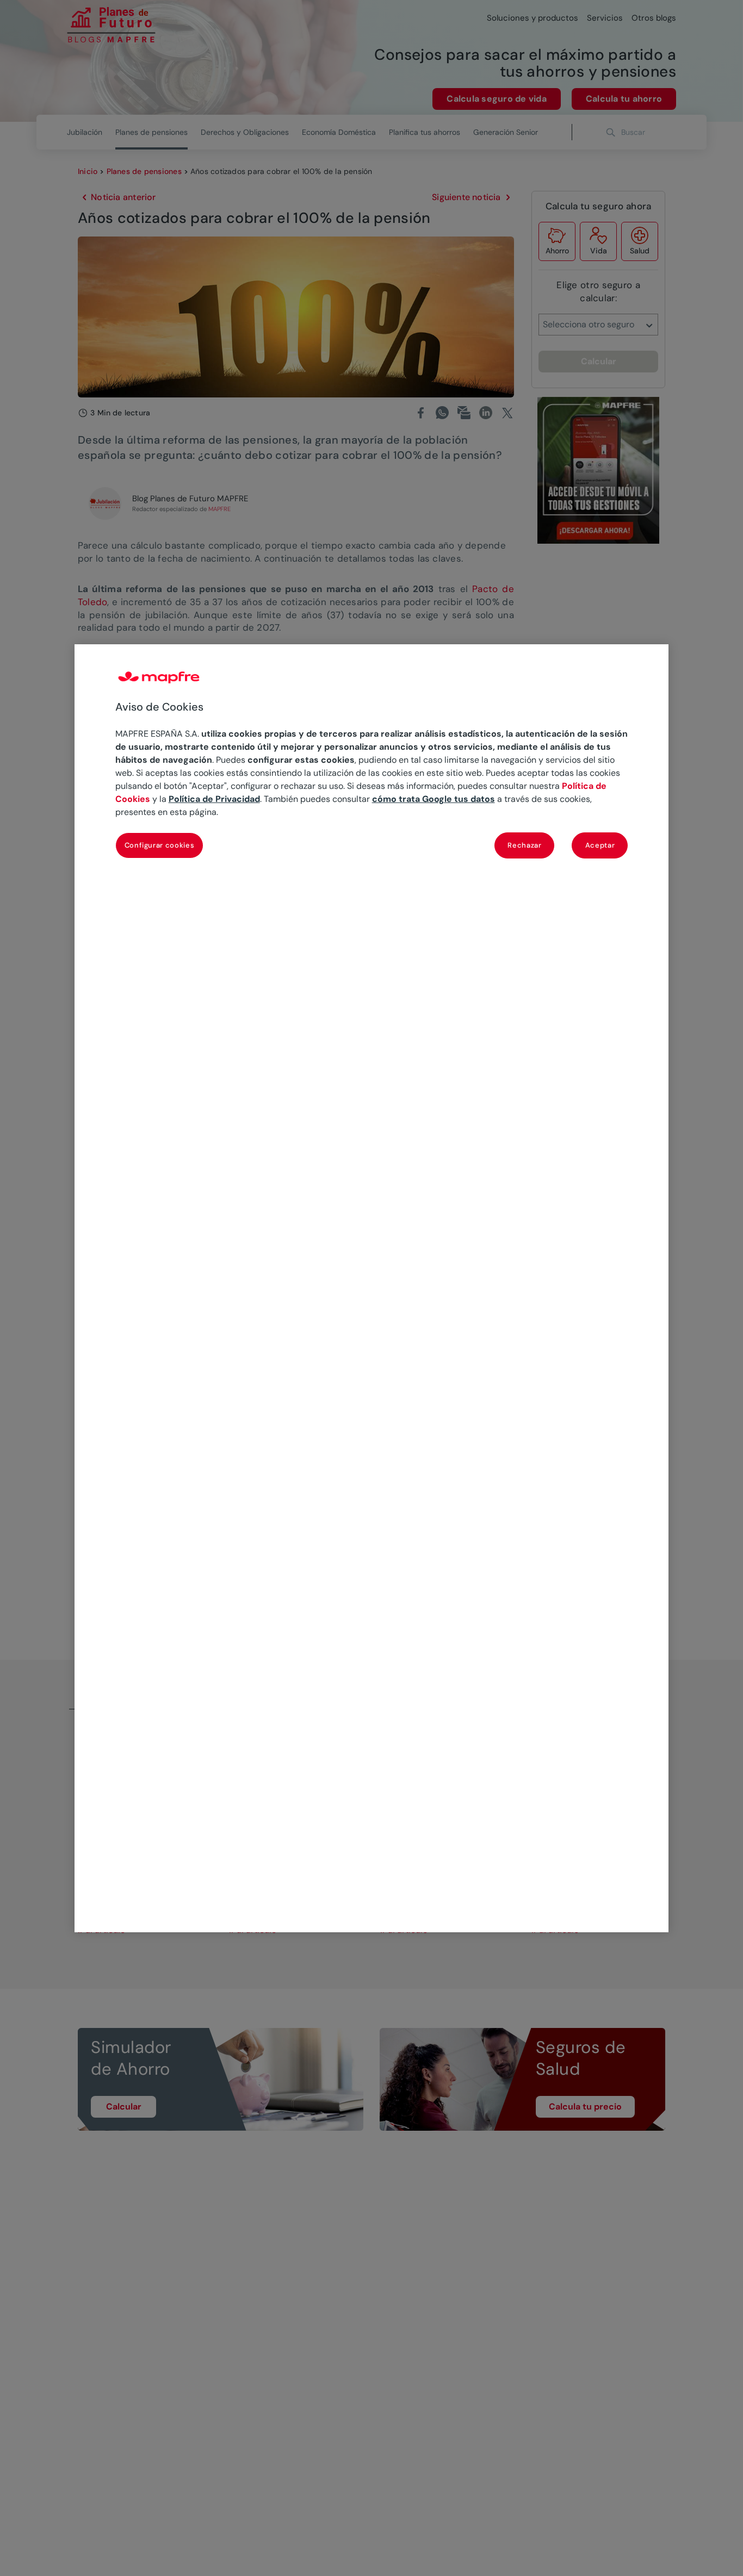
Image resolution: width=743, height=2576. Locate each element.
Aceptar (600, 845)
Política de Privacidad (214, 799)
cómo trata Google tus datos (434, 799)
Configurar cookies (160, 845)
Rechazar (524, 845)
